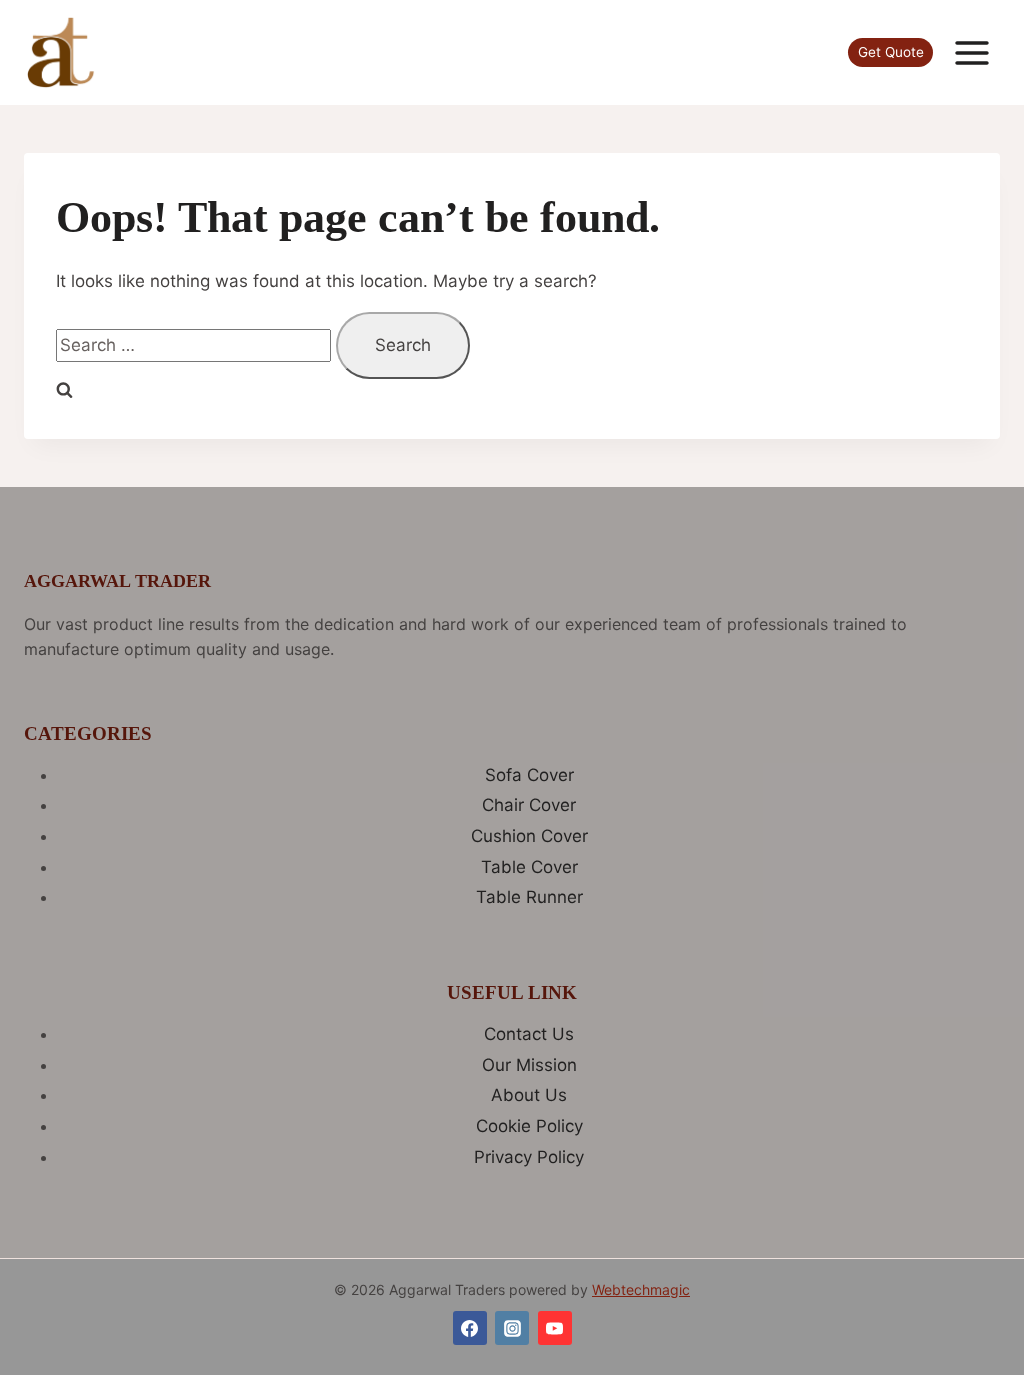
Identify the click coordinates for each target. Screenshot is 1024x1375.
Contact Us (529, 1034)
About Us (529, 1095)
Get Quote (891, 52)
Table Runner (529, 897)
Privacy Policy (529, 1157)
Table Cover (529, 867)
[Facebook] (470, 1328)
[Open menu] (971, 52)
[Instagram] (512, 1328)
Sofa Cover (529, 775)
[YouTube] (555, 1328)
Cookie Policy (529, 1126)
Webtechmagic (641, 1289)
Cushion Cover (529, 836)
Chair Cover (529, 805)
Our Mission (529, 1065)
